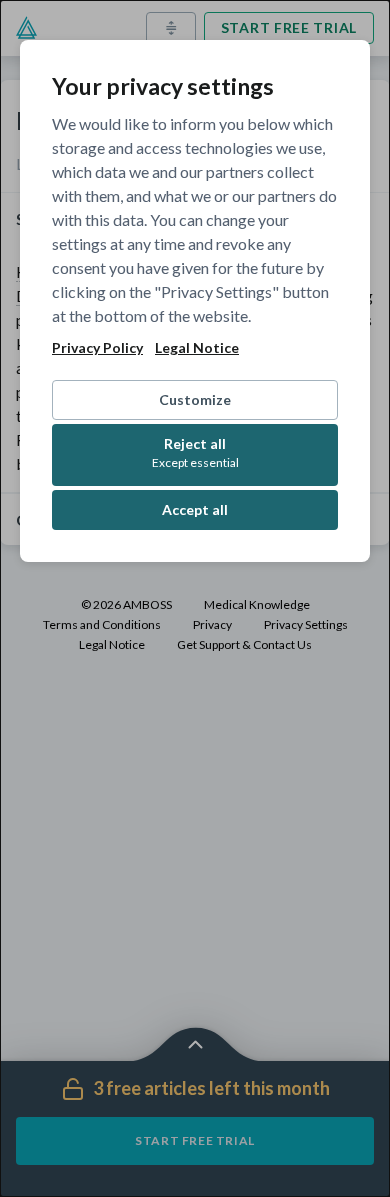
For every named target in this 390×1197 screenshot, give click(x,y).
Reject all (195, 452)
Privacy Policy (97, 348)
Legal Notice (197, 348)
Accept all (195, 509)
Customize (195, 399)
